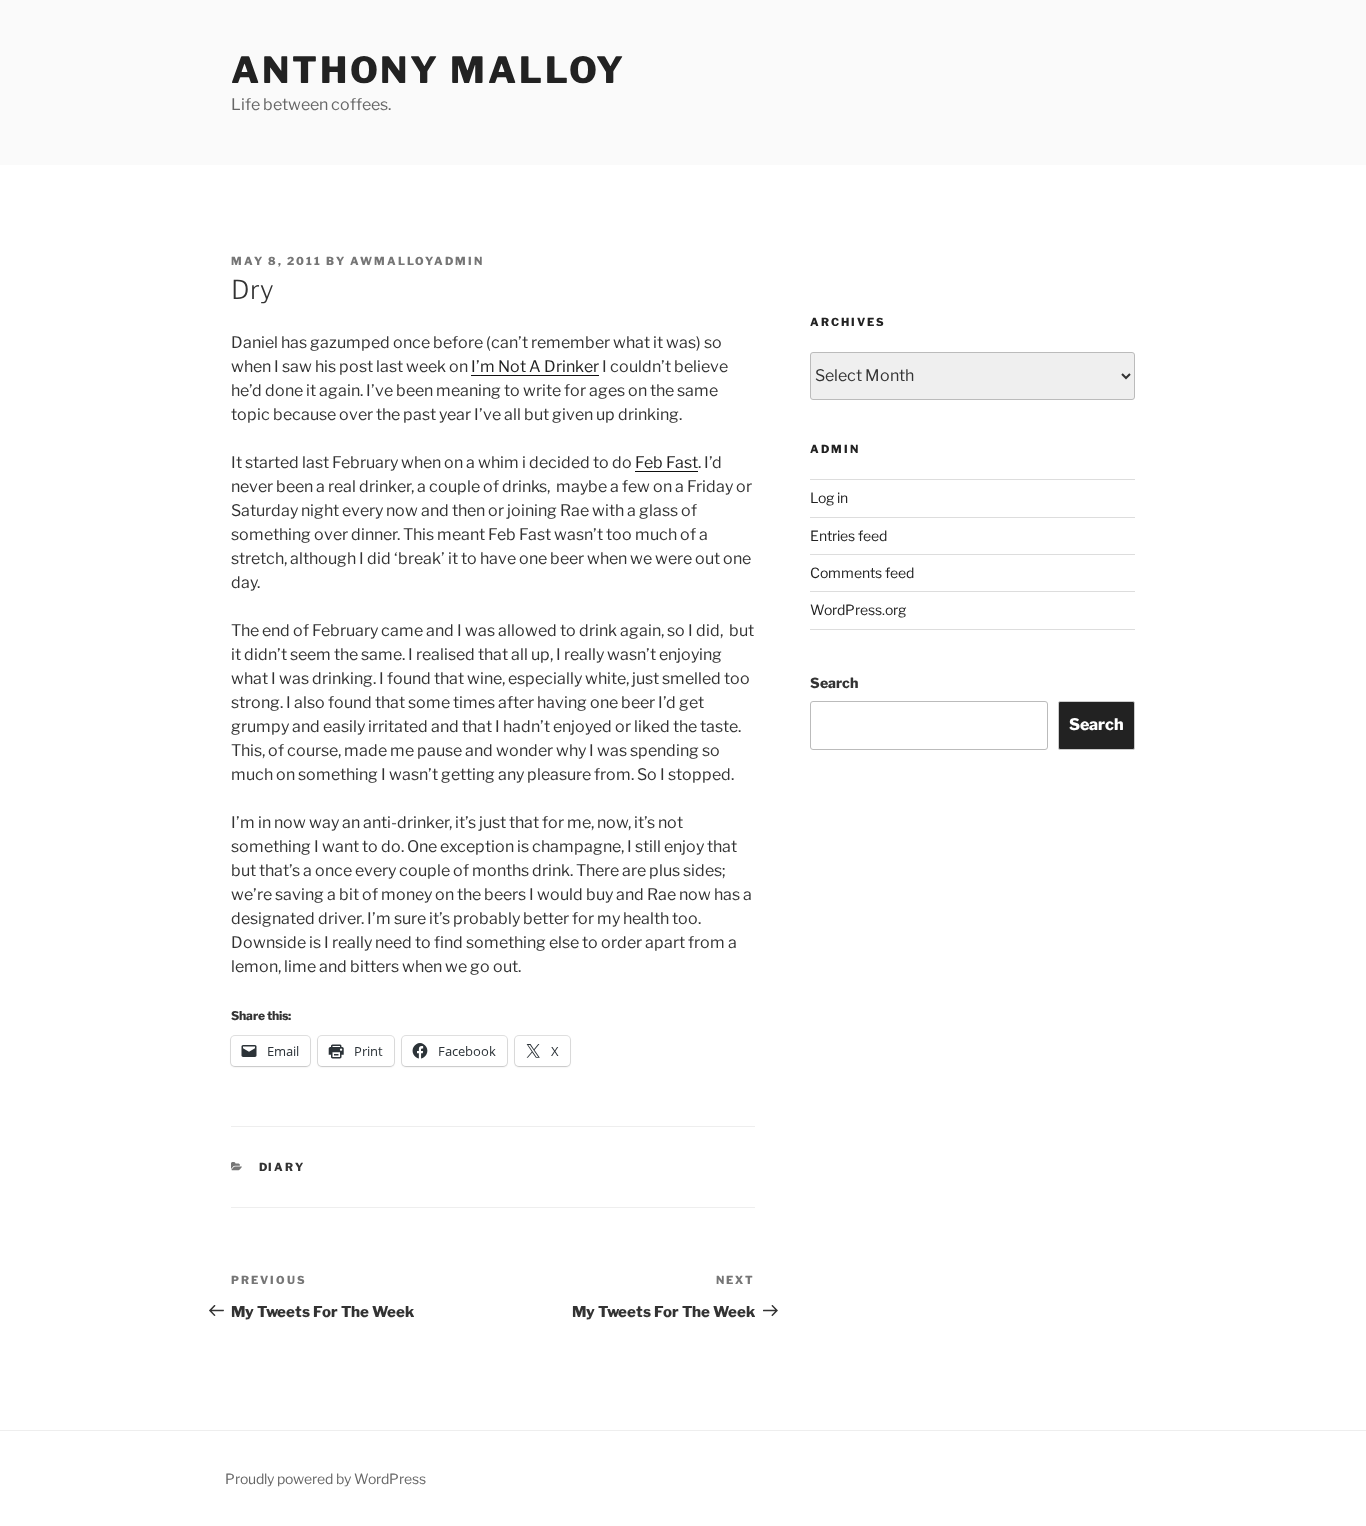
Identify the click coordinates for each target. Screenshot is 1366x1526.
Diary (282, 1167)
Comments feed (862, 572)
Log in (829, 497)
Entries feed (848, 535)
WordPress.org (858, 609)
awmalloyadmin (417, 261)
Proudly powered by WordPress (325, 1478)
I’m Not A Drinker (535, 366)
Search (834, 682)
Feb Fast (666, 462)
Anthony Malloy (428, 70)
